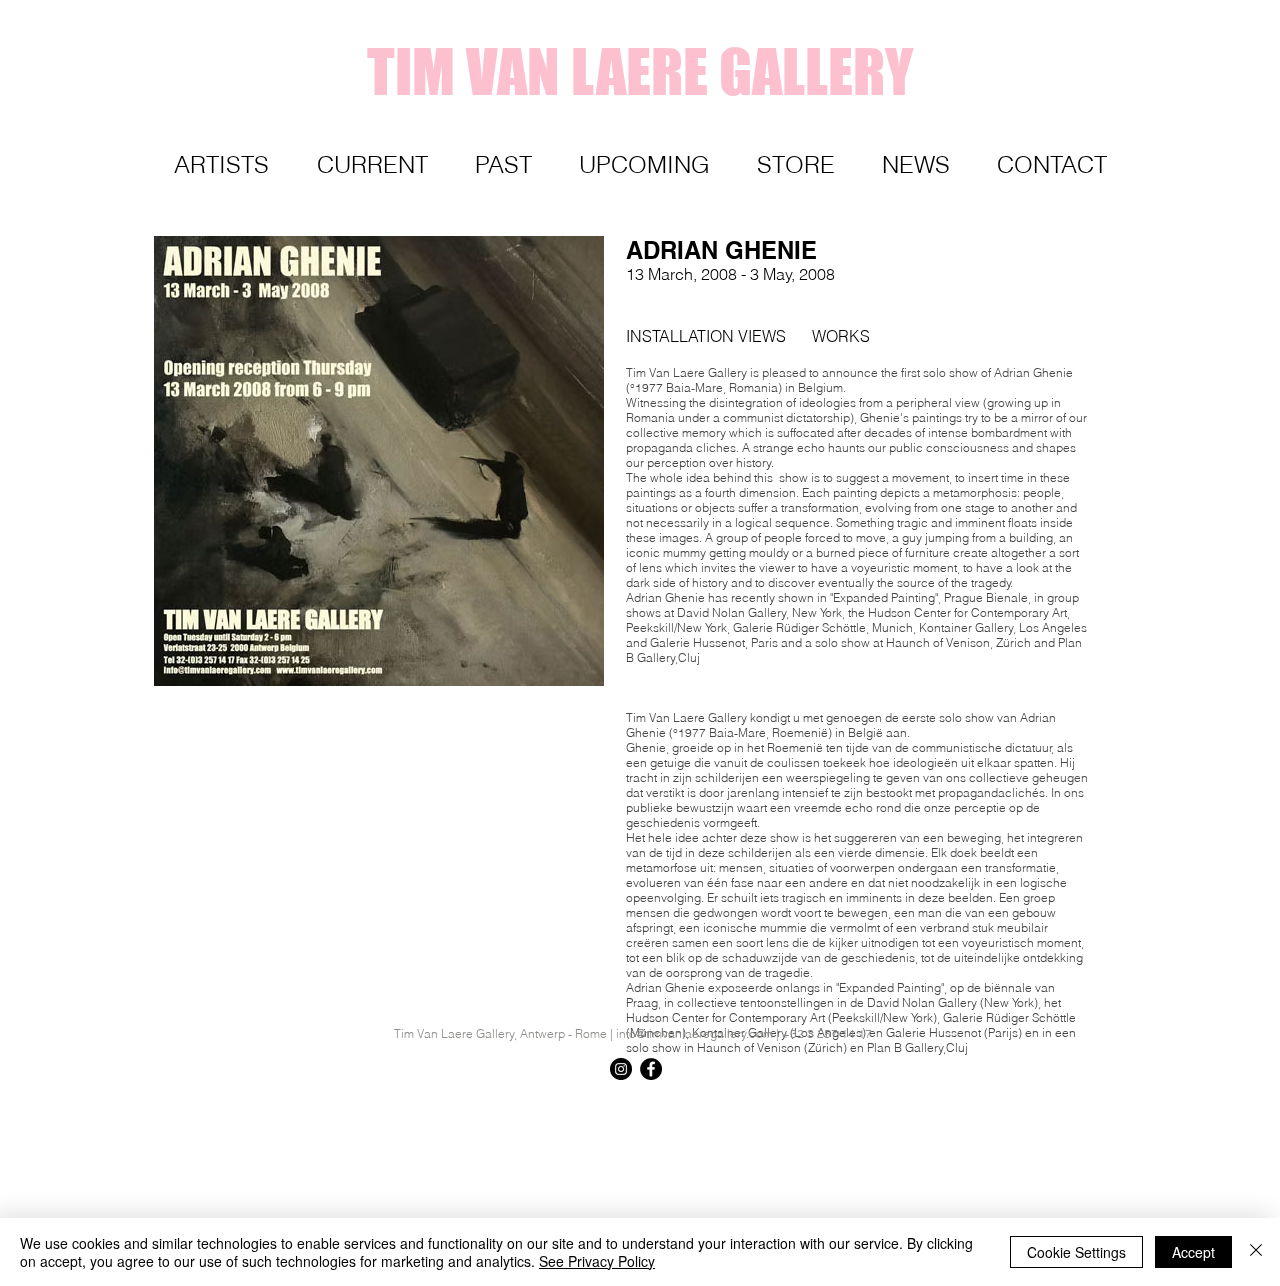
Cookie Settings (1076, 1252)
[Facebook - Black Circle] (651, 1069)
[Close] (1256, 1252)
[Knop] (1075, 1105)
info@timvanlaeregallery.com (694, 1033)
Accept (1193, 1252)
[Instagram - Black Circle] (621, 1069)
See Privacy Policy (597, 1261)
